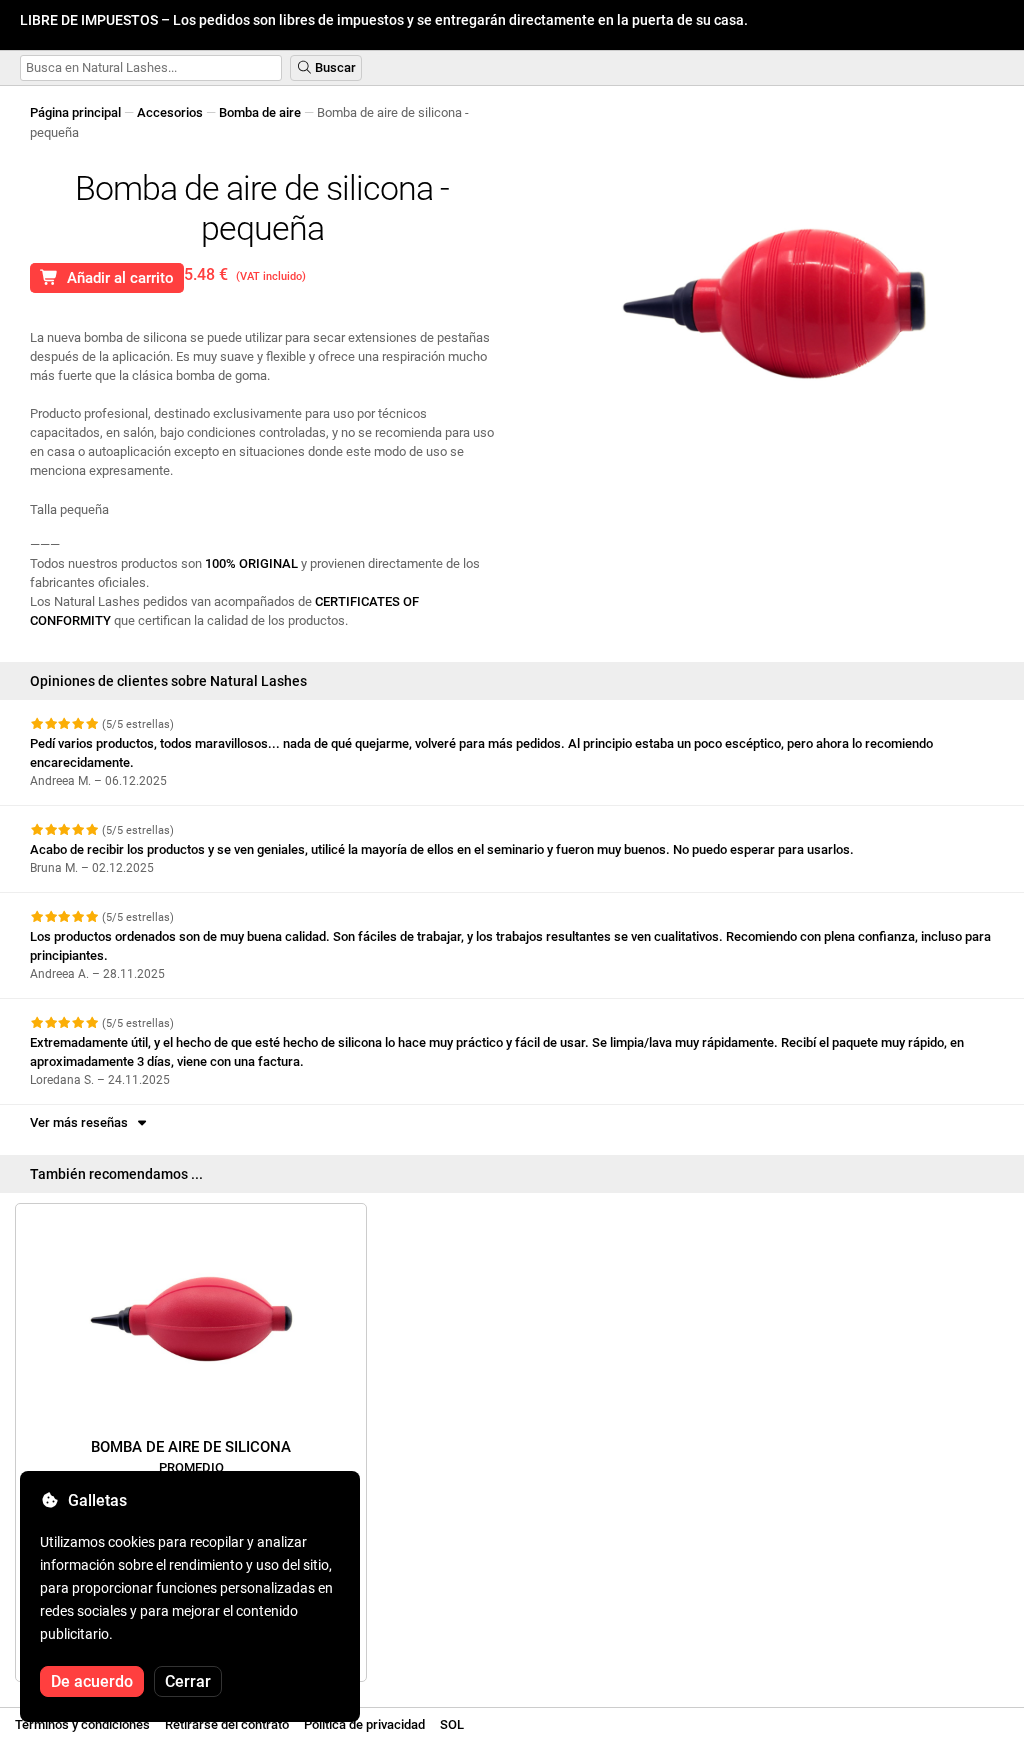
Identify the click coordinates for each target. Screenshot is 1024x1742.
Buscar (334, 67)
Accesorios (170, 112)
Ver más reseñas (82, 1122)
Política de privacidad (364, 1724)
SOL (452, 1724)
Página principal (75, 112)
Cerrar (188, 1681)
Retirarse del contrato (227, 1724)
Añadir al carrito (116, 278)
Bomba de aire (260, 112)
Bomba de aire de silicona (191, 1456)
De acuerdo (92, 1681)
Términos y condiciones (82, 1724)
